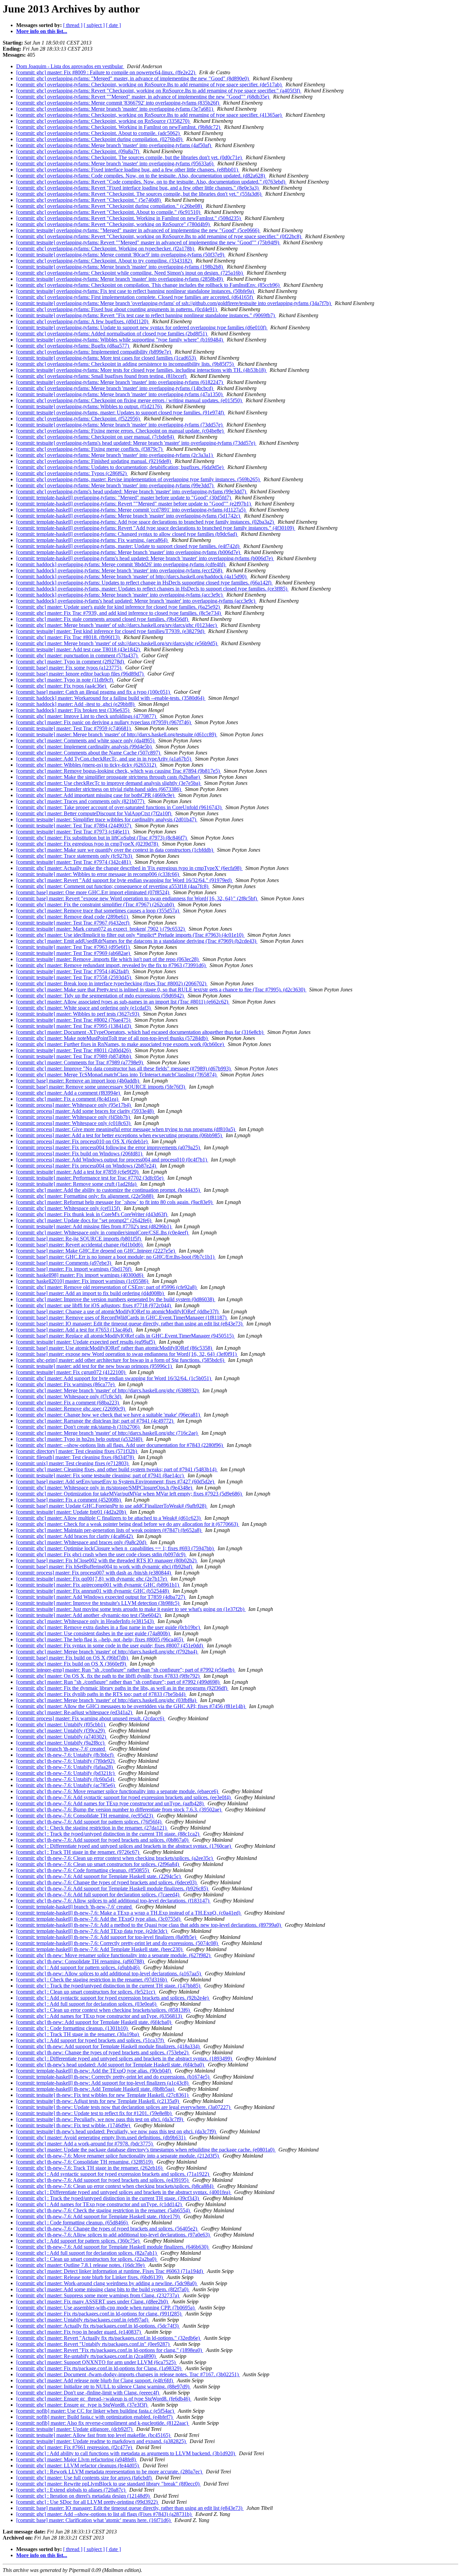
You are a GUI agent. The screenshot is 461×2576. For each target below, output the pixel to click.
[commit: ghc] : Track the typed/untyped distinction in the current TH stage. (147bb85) (109, 1986)
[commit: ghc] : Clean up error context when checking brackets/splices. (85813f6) (104, 2010)
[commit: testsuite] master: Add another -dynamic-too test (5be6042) (89, 1615)
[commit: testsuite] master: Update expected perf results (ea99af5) (86, 1342)
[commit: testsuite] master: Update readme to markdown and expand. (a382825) (102, 2441)
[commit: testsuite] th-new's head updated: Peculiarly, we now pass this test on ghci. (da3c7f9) (117, 2131)
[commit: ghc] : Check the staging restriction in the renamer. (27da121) (92, 1828)
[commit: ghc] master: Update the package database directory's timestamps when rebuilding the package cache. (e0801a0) (146, 2150)
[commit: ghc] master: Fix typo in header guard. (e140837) (79, 2332)
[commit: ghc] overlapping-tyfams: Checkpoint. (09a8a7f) (78, 151)
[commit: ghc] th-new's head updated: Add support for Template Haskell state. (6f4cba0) (111, 2065)
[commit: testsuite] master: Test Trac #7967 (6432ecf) (73, 923)
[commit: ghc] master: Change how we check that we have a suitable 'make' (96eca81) (109, 1415)
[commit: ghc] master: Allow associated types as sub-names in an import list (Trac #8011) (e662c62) (123, 1002)
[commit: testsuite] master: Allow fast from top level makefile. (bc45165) (94, 2435)
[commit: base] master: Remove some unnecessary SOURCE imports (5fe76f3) (101, 1087)
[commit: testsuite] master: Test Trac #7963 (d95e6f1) (74, 947)
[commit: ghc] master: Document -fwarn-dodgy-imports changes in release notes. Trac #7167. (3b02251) (128, 2374)
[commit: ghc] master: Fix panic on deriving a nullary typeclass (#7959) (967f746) (104, 722)
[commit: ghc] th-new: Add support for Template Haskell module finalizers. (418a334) (109, 2046)
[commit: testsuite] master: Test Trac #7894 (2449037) (74, 826)
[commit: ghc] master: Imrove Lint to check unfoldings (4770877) (87, 716)
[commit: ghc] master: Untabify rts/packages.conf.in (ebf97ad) (83, 2320)
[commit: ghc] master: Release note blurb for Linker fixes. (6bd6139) (90, 2277)
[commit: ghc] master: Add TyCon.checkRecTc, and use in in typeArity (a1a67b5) (104, 759)
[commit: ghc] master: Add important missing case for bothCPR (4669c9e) (96, 795)
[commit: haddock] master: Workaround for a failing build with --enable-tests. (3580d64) (111, 698)
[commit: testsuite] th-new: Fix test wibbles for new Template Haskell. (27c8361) (103, 2095)
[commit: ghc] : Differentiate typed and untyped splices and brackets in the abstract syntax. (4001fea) (124, 2192)
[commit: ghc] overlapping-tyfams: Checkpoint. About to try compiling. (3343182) (105, 261)
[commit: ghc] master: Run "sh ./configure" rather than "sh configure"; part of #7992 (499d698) (118, 1682)
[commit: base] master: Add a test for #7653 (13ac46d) (75, 1330)
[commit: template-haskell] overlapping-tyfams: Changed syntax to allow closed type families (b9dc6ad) (127, 534)
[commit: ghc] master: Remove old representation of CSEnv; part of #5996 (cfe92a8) (107, 1287)
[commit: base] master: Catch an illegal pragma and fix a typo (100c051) (94, 692)
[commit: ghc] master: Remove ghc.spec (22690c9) (71, 1409)
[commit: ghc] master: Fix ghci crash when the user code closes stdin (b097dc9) (101, 1554)
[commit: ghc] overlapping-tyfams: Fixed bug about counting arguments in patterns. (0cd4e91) (117, 309)
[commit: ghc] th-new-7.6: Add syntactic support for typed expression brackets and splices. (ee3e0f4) (124, 1797)
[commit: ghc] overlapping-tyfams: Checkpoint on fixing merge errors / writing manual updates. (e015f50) (130, 400)
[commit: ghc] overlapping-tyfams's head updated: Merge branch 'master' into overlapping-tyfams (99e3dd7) (132, 491)
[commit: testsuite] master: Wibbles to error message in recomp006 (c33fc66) (98, 874)
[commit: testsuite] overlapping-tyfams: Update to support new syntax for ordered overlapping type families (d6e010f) (142, 327)
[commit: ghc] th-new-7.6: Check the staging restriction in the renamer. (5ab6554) (104, 2210)
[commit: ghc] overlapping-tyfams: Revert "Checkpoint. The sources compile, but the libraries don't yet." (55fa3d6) (139, 194)
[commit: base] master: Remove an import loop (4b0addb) (78, 1081)
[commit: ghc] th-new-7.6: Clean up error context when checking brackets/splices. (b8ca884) (115, 2186)
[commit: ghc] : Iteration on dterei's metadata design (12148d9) (84, 2496)
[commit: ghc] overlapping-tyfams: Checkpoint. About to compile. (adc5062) (99, 133)
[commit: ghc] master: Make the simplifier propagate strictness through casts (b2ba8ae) (109, 777)
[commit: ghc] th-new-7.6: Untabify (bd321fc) (66, 1773)
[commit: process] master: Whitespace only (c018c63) (74, 1123)
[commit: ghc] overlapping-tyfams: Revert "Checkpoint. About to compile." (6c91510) (109, 212)
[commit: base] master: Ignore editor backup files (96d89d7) (80, 674)
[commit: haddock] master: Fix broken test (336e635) (73, 710)
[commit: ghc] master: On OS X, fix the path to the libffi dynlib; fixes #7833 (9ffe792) (109, 1676)
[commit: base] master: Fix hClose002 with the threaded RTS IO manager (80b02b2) (107, 1560)
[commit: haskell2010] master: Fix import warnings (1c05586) (83, 1281)
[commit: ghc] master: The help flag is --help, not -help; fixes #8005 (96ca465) (100, 1639)
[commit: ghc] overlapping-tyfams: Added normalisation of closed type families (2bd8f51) (112, 334)
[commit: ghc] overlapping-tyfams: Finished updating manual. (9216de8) (94, 461)
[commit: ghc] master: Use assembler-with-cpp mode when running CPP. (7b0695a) (106, 2308)
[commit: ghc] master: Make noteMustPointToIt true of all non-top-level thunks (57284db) (113, 1038)
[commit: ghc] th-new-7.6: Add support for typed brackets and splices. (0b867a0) (103, 1840)
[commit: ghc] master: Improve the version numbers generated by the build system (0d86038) (116, 1299)
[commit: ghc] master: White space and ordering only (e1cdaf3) (84, 1008)
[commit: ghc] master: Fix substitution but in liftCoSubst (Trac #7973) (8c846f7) (102, 838)
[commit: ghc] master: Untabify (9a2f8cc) (61, 1743)
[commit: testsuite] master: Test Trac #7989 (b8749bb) (74, 1056)
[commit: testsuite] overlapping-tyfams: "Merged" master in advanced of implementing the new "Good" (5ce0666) (138, 230)
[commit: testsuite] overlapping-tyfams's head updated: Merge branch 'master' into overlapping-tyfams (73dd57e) (136, 443)
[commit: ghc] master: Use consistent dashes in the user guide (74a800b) (94, 1633)
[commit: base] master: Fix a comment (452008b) (69, 1500)
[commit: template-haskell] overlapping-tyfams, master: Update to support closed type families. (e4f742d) (128, 546)
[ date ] (113, 25)
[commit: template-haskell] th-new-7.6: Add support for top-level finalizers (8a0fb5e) (107, 1937)
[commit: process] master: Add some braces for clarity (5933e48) (86, 1111)
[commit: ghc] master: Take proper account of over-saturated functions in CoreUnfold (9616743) (119, 807)
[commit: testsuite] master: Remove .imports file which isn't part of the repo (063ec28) (108, 959)
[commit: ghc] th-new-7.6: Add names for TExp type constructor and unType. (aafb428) (111, 1803)
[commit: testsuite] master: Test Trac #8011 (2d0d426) (74, 1050)
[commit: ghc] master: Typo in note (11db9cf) (65, 680)
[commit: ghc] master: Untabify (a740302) (62, 1737)
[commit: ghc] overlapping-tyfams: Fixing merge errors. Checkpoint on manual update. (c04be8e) (120, 431)
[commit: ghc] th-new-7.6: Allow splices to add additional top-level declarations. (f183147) (113, 1901)
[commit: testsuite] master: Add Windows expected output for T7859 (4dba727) (101, 1597)
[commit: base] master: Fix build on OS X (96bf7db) (73, 1658)
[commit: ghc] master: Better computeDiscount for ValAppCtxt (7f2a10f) (94, 813)
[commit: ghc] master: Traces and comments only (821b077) (81, 801)
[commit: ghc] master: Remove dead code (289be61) (73, 917)
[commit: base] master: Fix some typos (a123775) (69, 668)
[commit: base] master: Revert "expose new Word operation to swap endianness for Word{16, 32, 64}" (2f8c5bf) (137, 898)
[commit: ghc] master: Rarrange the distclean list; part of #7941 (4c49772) (95, 1421)
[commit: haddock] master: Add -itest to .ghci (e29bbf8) (76, 704)
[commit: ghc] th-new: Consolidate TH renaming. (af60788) (81, 1961)
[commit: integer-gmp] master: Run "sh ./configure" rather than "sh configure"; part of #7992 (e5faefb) (126, 1670)
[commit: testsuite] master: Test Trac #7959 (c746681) (74, 728)
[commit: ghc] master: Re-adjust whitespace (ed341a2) (75, 1712)
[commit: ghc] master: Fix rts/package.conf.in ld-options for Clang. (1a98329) (99, 2368)
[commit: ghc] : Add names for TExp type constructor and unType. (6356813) (100, 2016)
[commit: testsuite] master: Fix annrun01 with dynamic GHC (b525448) (93, 1591)
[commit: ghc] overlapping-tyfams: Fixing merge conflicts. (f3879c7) (90, 449)
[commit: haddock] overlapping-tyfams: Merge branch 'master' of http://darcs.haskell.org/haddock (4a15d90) (132, 577)
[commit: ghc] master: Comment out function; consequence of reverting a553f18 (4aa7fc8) (113, 886)
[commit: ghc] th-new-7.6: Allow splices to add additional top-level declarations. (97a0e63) (114, 2235)
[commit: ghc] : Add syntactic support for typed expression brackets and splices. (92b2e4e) (113, 1998)
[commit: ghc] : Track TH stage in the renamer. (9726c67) (78, 1852)
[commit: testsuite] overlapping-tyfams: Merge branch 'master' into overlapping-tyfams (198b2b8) (120, 267)
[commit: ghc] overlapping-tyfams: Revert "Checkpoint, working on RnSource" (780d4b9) (114, 224)
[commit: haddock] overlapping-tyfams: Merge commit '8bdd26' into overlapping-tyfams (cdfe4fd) (121, 564)
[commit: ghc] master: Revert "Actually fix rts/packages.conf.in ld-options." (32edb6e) (109, 2338)
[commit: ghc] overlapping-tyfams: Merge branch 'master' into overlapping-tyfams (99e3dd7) (115, 485)
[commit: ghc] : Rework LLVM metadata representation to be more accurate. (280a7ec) (110, 2472)
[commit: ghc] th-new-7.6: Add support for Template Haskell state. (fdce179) (99, 2216)
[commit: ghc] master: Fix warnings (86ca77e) (66, 1384)
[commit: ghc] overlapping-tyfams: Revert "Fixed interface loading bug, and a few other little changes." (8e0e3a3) (138, 188)
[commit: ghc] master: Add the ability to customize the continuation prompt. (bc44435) (109, 1190)
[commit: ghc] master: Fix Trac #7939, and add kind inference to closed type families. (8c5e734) (119, 613)
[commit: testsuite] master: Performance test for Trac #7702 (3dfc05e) (90, 1178)
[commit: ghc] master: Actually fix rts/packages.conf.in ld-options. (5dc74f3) (98, 2326)
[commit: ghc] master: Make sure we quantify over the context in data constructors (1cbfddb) (115, 850)
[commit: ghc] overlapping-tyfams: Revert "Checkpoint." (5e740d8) (89, 200)
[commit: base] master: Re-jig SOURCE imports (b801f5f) (79, 1239)
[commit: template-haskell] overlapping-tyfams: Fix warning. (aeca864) (92, 540)
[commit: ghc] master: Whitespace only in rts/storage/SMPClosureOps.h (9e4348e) (105, 1488)
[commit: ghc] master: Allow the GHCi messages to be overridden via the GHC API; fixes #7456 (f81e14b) (131, 1706)
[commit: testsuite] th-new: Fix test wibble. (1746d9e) (74, 2125)
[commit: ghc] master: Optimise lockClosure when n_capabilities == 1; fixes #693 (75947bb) (116, 1548)
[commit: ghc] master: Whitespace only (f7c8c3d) (69, 1396)
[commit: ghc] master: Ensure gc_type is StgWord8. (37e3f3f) (82, 2405)
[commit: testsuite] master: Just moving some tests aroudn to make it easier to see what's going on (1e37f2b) (131, 1609)
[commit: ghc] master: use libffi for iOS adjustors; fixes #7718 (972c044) (94, 1305)
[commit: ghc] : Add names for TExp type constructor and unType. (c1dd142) (100, 2204)
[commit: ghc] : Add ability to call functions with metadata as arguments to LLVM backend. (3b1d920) (126, 2453)
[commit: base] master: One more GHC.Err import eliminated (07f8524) (93, 892)
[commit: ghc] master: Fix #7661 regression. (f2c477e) (75, 2447)
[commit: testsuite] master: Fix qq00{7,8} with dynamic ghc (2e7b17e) (92, 1579)
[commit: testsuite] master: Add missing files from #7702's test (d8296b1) (94, 1226)
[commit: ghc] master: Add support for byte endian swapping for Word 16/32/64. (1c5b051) (114, 1378)
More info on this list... (42, 31)
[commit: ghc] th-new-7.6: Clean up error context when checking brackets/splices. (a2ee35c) (115, 1858)
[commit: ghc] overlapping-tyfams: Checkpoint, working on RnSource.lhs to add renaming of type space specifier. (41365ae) (150, 115)
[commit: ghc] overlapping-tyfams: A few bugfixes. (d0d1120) (83, 321)
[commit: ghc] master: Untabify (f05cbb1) (61, 1724)
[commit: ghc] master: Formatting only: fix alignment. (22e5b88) (85, 1196)
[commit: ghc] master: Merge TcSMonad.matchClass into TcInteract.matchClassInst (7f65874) (117, 1075)
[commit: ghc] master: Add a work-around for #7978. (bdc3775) (85, 2144)
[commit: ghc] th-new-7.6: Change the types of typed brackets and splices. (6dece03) (107, 1882)
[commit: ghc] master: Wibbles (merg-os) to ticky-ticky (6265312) (87, 765)
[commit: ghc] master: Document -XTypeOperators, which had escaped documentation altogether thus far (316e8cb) (140, 1032)
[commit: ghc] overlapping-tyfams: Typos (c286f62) (72, 473)
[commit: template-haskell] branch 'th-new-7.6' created (75, 1907)
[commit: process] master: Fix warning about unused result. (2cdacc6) (91, 1718)
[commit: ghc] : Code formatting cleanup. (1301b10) (73, 2028)
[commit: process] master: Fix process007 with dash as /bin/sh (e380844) (94, 1573)
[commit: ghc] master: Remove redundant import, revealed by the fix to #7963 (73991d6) (112, 965)
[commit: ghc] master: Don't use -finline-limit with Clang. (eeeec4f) (88, 2393)
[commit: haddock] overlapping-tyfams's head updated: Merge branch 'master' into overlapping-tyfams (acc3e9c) (136, 601)
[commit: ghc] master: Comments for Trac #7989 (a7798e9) (80, 1062)
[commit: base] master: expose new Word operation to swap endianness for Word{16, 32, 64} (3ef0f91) (127, 1354)
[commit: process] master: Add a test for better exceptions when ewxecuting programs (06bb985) (120, 1135)
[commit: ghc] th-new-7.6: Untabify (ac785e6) (66, 1785)
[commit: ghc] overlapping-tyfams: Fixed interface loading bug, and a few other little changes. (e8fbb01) (128, 170)
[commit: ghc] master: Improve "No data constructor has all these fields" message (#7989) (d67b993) (124, 1068)
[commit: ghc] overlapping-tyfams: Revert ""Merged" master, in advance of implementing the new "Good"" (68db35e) (143, 97)
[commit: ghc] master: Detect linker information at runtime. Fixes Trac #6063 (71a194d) (110, 2271)
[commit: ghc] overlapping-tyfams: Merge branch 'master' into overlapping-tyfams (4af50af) (114, 145)
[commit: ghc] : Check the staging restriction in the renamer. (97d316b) (92, 1980)
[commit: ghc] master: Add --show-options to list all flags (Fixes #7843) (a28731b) (104, 2514)
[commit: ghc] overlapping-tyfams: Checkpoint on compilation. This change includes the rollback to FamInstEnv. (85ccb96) (148, 285)
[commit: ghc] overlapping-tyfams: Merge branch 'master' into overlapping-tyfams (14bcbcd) (115, 388)
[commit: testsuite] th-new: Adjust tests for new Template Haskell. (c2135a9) (98, 2101)
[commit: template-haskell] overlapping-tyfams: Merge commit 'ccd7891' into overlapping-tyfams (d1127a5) (131, 510)
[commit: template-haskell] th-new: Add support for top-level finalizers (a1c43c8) (103, 2083)
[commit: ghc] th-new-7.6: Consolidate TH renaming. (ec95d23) (85, 1816)
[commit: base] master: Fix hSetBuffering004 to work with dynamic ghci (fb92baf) (105, 1567)
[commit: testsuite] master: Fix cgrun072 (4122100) (71, 1372)
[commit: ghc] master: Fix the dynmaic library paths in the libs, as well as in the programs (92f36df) (122, 1688)
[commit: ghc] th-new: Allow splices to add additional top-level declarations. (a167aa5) (109, 1974)
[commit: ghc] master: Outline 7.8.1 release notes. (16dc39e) (81, 2265)
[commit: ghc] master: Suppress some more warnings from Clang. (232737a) (98, 2295)
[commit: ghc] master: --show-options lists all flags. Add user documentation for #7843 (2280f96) (120, 1445)
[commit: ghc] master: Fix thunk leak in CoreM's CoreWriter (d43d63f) (92, 1214)
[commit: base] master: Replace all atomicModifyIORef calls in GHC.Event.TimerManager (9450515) (126, 1336)
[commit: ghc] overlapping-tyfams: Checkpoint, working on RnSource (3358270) (103, 121)
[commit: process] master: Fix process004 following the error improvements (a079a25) (109, 1147)
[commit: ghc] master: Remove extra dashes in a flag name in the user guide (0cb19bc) (109, 1627)
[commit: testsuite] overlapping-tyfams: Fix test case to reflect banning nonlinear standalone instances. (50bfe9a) (136, 291)
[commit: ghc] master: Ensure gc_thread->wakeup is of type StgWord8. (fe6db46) (104, 2399)
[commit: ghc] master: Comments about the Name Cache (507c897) (89, 753)
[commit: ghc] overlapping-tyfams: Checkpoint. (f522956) (79, 419)
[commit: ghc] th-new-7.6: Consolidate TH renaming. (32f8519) (85, 2162)
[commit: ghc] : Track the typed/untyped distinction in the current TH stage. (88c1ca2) (108, 1834)
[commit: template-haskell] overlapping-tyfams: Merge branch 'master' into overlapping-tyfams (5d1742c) (129, 516)
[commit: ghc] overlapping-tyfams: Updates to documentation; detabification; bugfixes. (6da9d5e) (120, 467)
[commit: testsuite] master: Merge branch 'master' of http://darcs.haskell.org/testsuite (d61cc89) (117, 734)
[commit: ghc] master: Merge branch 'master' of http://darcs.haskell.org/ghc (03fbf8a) (107, 1700)
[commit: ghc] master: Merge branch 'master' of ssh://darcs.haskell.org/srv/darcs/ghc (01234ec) (117, 625)
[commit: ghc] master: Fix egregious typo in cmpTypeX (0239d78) (88, 844)
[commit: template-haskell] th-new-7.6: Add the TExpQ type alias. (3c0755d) (99, 1919)
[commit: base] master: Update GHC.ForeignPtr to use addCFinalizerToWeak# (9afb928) (112, 1506)
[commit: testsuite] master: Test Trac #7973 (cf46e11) (73, 832)
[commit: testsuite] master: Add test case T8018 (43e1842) (79, 649)
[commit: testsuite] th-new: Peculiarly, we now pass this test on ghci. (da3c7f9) (100, 2119)
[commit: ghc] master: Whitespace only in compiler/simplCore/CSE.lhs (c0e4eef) (103, 1232)
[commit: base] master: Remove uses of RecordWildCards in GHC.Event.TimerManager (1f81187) (122, 1318)
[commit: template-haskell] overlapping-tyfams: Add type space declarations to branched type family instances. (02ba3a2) (146, 522)
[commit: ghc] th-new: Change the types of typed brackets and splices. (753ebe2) (103, 2052)
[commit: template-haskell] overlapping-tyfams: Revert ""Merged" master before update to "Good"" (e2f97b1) (134, 504)
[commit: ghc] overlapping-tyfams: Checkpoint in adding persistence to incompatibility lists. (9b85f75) (126, 364)
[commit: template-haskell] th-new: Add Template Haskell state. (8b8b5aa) (96, 2089)
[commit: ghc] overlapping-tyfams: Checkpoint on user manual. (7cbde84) (96, 437)
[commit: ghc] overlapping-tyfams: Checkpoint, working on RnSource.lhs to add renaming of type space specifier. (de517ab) (150, 85)
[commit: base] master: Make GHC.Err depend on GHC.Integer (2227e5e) (96, 1251)
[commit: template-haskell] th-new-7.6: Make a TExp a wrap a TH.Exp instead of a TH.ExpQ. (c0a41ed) (129, 1913)
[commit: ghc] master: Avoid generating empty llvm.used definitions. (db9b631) (101, 2137)
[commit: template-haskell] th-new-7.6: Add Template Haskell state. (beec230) (100, 1949)
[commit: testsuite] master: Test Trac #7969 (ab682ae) (74, 953)
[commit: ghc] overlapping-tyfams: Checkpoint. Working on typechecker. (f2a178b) (106, 249)
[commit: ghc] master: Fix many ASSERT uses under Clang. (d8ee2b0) (93, 2301)
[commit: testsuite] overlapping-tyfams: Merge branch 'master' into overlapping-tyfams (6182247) (120, 382)
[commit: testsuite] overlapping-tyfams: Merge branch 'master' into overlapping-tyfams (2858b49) (120, 279)
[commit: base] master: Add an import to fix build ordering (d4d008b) (91, 1293)
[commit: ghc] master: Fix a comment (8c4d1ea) (68, 1099)
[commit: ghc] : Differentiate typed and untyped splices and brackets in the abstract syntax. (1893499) (125, 2059)
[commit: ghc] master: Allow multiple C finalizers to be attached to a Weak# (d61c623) (109, 1518)
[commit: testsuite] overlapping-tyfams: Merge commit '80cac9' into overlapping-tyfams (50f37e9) (121, 255)
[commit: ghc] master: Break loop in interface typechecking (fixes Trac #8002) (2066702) (112, 983)
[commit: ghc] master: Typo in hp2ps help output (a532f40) (80, 1439)
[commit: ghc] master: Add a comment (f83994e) (69, 1093)
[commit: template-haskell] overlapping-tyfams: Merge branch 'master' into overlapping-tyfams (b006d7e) (129, 552)
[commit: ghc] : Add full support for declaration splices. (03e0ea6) (87, 2004)
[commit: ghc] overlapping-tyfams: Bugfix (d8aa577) (73, 346)
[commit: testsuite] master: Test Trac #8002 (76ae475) (74, 1020)
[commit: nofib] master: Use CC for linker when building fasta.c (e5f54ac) (96, 2411)
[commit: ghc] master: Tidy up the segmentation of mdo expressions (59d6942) (101, 996)
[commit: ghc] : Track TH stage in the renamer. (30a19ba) (78, 2034)
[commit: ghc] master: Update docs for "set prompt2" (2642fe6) (84, 1220)
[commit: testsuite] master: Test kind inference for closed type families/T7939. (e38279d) (111, 631)
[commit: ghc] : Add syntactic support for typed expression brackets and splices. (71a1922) (113, 2174)
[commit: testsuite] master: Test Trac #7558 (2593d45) (74, 977)
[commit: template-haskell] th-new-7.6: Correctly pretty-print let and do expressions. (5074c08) (118, 1943)
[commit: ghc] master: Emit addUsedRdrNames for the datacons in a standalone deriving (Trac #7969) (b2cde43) (137, 941)
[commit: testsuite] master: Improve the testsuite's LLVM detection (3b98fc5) (98, 1603)
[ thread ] (73, 25)
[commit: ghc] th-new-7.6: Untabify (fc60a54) (66, 1779)
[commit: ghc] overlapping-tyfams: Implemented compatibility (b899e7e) (94, 352)
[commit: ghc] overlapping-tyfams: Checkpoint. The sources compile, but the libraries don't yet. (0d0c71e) (130, 157)
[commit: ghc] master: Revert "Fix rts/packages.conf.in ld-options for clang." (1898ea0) (110, 2350)
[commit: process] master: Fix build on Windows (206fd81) (80, 1154)
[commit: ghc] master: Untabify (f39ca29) (61, 1731)
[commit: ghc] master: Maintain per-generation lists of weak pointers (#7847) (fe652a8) (109, 1530)
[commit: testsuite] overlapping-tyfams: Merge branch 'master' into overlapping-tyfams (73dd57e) (120, 425)
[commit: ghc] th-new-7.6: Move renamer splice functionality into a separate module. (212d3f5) (118, 2156)
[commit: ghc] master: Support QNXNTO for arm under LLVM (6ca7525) (97, 2362)
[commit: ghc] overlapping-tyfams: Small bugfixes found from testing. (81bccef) (102, 376)
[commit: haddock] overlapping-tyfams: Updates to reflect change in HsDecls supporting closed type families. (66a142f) (144, 583)
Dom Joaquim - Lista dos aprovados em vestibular (70, 66)
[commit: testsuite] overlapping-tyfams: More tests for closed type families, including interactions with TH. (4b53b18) (142, 370)
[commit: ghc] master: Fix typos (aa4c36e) (62, 686)
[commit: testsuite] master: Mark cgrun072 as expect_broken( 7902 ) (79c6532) (101, 929)
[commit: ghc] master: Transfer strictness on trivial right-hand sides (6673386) (99, 789)
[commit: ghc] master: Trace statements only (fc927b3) (75, 856)
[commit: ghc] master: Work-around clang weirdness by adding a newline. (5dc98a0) (107, 2283)
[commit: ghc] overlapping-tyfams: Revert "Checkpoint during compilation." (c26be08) (110, 206)
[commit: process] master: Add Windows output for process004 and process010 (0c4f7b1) (112, 1160)
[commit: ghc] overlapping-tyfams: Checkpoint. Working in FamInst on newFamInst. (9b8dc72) (119, 127)
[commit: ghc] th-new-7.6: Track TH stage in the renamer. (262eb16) (90, 2168)
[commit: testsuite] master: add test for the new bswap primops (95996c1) (95, 1366)
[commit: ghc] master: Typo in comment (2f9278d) (71, 662)
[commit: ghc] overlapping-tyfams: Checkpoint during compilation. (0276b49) (100, 139)
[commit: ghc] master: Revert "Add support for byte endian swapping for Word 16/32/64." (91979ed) (125, 880)
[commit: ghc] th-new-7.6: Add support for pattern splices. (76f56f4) (89, 1822)
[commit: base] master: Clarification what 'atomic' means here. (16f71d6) (94, 2520)
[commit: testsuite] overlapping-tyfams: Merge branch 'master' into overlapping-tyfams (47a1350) (120, 394)
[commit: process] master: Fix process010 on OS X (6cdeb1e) (83, 1141)
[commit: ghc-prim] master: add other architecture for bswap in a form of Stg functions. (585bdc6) (121, 1360)
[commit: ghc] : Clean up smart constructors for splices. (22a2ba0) (87, 2259)
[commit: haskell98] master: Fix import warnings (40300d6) (80, 1275)
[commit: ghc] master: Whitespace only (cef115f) (69, 1208)
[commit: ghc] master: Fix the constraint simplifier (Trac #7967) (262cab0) (96, 905)
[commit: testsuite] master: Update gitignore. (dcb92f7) (75, 2429)
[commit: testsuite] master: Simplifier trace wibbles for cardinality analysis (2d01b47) (107, 819)
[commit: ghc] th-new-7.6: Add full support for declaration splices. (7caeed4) (98, 1895)
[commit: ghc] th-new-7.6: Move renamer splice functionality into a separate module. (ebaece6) (118, 1791)
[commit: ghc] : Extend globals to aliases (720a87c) (71, 2490)
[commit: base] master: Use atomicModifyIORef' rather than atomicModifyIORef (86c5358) (115, 1348)
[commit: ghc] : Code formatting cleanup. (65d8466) (73, 2223)
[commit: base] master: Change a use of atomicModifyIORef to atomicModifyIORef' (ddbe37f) (118, 1311)
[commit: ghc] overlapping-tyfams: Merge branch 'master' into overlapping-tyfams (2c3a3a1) (115, 455)
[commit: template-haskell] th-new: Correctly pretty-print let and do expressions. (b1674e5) (113, 2077)
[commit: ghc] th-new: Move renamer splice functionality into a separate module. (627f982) (114, 1955)
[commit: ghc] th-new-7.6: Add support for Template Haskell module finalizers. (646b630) (113, 2247)
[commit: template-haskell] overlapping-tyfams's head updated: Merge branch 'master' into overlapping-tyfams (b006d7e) (145, 558)
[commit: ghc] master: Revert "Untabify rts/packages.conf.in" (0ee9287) (93, 2344)
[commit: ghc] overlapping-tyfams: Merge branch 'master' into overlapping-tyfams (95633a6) (115, 163)
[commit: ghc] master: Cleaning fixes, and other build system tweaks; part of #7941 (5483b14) (117, 1469)
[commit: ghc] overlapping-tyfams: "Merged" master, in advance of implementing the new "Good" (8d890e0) (133, 78)
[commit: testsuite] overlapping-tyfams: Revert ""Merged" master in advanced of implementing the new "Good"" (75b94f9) (148, 242)
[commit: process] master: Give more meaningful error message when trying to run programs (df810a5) (126, 1129)
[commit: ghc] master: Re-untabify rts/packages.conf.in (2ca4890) (87, 2356)
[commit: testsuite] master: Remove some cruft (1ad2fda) (77, 1184)
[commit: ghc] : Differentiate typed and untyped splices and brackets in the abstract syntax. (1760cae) (124, 1846)
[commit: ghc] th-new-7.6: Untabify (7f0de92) (66, 1761)
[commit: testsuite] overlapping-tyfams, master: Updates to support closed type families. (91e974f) (121, 413)
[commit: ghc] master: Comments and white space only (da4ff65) (86, 741)
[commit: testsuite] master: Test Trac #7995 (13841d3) (74, 1026)
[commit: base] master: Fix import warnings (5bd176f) (74, 1269)
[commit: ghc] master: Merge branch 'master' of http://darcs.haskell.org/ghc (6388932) (108, 1390)
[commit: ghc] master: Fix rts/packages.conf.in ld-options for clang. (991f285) (99, 2314)
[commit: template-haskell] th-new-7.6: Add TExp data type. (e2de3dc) (92, 1931)
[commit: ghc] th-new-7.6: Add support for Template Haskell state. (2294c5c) (99, 1876)
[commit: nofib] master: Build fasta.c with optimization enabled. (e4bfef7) (95, 2417)
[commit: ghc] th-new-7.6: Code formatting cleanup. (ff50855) (83, 1870)
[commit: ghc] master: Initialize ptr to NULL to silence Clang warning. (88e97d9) (103, 2387)
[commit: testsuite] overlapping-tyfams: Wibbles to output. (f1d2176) (90, 406)
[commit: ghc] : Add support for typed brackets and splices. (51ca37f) (91, 2040)
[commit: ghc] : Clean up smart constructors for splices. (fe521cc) (86, 1992)
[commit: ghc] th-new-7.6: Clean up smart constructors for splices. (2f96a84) (98, 1864)
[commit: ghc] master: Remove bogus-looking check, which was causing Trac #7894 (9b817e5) (119, 771)
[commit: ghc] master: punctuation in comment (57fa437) (77, 655)
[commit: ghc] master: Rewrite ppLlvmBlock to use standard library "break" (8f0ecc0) (109, 2484)
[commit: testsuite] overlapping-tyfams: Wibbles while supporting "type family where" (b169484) (120, 340)
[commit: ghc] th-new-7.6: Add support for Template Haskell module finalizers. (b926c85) (113, 1888)
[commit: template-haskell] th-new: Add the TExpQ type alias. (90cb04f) (94, 2071)
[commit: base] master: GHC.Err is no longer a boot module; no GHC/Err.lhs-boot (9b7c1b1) (116, 1257)
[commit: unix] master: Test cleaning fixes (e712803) (73, 1463)
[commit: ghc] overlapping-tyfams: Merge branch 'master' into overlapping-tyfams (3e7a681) (115, 109)
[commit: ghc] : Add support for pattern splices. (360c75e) (78, 2241)
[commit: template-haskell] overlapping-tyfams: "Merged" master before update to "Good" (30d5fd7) (124, 498)
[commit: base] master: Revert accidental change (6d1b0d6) (80, 1245)
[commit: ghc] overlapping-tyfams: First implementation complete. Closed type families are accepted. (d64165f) (135, 297)
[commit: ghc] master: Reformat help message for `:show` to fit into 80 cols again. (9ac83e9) (115, 1202)
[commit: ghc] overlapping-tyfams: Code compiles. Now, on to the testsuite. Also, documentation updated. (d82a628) (141, 176)
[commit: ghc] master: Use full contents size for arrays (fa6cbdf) (85, 2478)
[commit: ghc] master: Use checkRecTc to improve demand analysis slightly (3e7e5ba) (109, 783)
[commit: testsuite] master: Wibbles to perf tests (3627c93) (78, 1014)
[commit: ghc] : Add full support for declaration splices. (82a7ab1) (87, 2253)
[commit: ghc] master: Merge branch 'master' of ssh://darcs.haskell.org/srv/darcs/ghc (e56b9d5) (117, 643)
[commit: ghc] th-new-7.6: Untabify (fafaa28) (65, 1767)
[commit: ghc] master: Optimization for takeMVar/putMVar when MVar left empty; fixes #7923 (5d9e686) (130, 1494)
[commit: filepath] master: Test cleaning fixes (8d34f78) (76, 1457)
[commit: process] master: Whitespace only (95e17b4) (74, 1105)
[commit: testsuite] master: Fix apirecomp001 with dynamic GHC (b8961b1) (98, 1585)
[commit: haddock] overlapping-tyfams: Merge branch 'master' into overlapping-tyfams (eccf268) (120, 570)
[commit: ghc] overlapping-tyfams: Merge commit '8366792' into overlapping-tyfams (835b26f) (118, 103)
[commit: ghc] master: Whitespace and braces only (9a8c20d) (82, 1542)
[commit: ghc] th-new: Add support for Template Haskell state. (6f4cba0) (94, 2022)
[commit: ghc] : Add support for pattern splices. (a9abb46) (78, 1967)
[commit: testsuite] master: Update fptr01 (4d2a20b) (72, 1512)
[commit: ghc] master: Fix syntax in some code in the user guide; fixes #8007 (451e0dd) (110, 1646)
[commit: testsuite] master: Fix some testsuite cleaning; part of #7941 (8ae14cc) (101, 1475)
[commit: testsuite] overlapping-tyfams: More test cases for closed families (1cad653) (107, 358)
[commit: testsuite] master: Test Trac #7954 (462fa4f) (73, 971)
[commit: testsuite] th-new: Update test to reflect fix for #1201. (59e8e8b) (94, 2113)
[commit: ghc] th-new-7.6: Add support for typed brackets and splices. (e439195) (103, 2180)
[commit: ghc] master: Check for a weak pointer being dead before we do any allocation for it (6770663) (128, 1524)
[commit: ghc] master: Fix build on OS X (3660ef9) (72, 1664)
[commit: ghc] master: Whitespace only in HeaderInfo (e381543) (86, 1621)
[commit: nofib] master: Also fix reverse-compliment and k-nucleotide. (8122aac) (103, 2423)
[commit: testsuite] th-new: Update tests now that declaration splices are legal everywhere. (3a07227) (124, 2107)
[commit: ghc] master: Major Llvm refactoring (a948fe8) (77, 2459)
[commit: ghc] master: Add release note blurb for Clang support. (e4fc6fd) (95, 2380)
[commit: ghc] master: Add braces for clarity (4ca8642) (75, 1536)
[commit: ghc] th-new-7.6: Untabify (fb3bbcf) (65, 1755)
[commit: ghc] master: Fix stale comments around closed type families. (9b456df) (103, 619)
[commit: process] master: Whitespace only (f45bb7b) (74, 1117)
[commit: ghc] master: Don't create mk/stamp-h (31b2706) (78, 1427)
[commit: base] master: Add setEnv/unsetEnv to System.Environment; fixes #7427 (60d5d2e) (116, 1482)
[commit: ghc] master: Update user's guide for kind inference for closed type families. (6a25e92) (119, 607)
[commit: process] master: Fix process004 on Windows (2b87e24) (87, 1166)
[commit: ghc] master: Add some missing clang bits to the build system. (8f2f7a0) (103, 2289)
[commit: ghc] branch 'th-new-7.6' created (61, 1749)
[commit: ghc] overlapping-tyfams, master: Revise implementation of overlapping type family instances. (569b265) (139, 479)
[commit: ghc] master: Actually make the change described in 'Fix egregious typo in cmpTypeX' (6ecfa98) (129, 868)
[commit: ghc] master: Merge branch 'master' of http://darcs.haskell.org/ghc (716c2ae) (107, 1433)
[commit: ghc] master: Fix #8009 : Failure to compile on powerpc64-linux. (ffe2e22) (106, 72)
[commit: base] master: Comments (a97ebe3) (64, 1263)
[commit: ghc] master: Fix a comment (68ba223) (68, 1403)
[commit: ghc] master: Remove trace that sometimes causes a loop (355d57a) (98, 911)
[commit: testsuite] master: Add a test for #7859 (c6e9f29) (78, 1172)
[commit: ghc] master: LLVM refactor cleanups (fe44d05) (78, 2465)
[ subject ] (94, 25)
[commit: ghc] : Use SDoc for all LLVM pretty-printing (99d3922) (88, 2502)
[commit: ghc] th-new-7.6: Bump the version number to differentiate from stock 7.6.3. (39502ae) (119, 1810)
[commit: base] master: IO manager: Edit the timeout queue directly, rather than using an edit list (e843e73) (130, 1324)
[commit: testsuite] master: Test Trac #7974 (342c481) (74, 862)
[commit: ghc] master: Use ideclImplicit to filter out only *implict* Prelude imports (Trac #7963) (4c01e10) (130, 935)
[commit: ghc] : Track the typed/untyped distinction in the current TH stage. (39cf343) (108, 2198)
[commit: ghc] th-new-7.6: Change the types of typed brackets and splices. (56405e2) (107, 2229)
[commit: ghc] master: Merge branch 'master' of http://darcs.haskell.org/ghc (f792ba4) (107, 1652)
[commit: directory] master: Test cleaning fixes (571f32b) (77, 1451)
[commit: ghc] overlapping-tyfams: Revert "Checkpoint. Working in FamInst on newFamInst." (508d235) (129, 218)
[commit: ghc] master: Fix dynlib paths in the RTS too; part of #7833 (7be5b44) (101, 1694)
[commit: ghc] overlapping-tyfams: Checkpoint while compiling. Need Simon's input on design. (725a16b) (130, 273)
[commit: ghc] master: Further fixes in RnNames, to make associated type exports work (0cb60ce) (121, 1044)
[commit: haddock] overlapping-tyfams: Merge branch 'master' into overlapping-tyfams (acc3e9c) (120, 595)
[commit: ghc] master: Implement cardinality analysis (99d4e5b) (85, 747)
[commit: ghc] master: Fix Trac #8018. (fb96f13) (69, 637)
